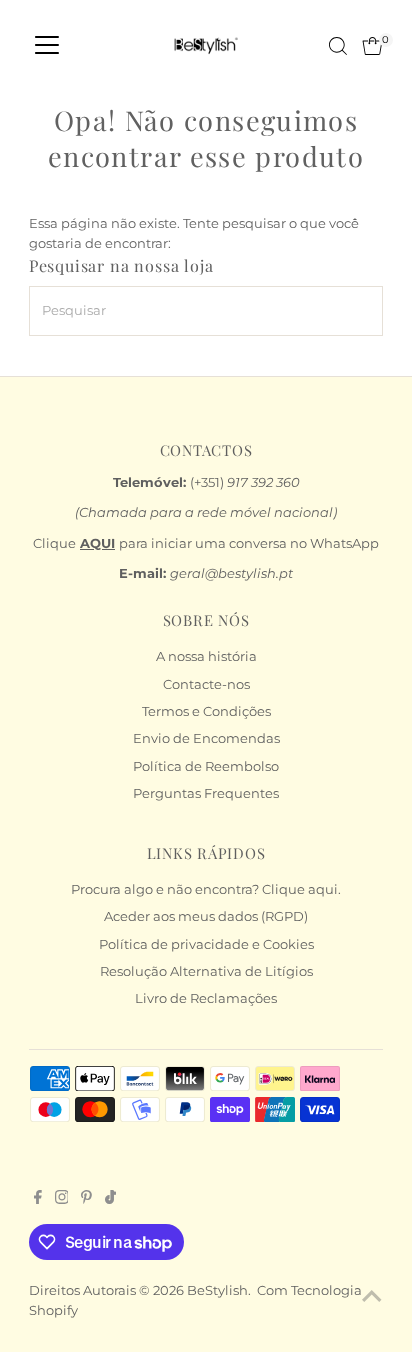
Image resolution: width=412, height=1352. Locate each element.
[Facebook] (38, 1200)
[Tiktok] (110, 1200)
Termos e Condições (206, 711)
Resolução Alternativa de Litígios (206, 971)
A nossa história (206, 656)
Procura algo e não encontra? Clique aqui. (206, 889)
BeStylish (217, 1290)
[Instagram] (62, 1200)
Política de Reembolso (206, 766)
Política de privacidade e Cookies (206, 944)
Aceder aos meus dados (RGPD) (206, 916)
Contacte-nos (206, 684)
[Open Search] (338, 46)
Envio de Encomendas (206, 738)
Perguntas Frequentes (206, 793)
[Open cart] (372, 46)
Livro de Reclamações (206, 998)
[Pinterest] (86, 1200)
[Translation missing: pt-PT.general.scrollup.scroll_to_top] (372, 1297)
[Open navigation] (47, 46)
